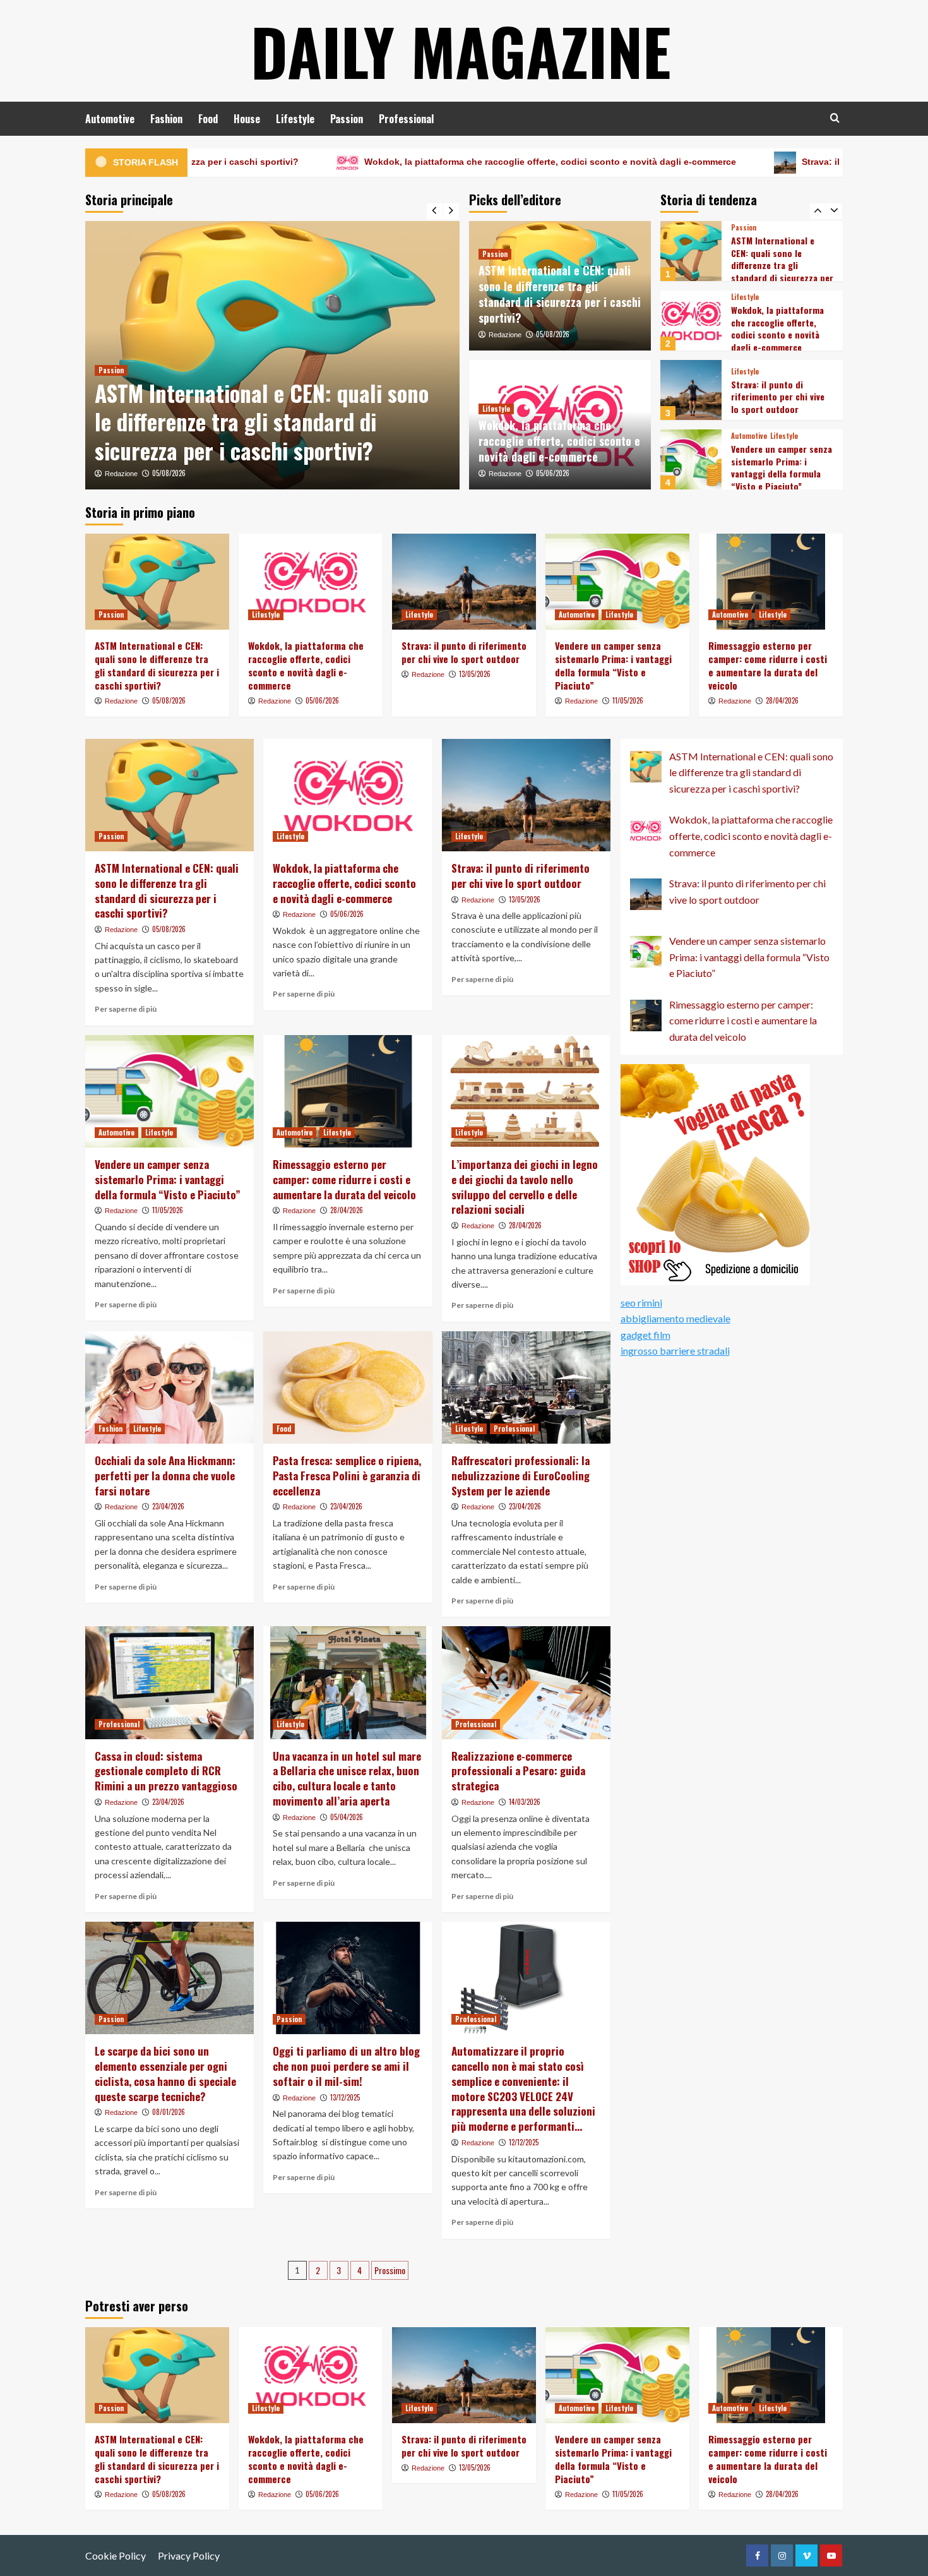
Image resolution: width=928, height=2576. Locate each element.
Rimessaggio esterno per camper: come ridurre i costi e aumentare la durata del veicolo (781, 467)
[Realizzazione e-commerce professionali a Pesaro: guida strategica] (526, 1682)
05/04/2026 (347, 1817)
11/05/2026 (628, 700)
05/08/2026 (169, 473)
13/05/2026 (475, 674)
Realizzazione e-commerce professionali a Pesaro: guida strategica (518, 1771)
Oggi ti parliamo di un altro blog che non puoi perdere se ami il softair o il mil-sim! (346, 2066)
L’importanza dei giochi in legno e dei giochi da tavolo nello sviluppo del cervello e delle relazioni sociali (525, 1187)
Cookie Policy (116, 2555)
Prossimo (390, 2270)
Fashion (166, 119)
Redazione (121, 474)
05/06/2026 (553, 473)
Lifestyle (295, 119)
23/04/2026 (168, 1506)
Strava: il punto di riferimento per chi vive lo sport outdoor (782, 162)
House (247, 119)
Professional (406, 119)
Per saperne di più (126, 1009)
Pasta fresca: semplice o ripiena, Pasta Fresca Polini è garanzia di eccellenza (347, 1476)
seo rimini (641, 1303)
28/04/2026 (782, 700)
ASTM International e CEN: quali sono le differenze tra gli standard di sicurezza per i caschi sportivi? (262, 422)
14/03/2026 (525, 1802)
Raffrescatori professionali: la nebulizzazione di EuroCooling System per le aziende (521, 1476)
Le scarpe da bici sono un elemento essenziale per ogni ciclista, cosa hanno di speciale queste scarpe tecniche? (165, 2073)
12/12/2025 (524, 2142)
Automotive (110, 119)
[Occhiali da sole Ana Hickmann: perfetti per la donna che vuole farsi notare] (170, 1387)
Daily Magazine (461, 51)
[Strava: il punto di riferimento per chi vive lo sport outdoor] (691, 321)
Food (208, 119)
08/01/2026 (169, 2112)
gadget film (645, 1335)
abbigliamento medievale (675, 1318)
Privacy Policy (189, 2555)
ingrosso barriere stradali (675, 1351)
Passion (347, 119)
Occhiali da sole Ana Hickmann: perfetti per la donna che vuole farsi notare (165, 1476)
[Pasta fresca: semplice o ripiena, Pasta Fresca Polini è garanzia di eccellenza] (348, 1387)
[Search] (835, 118)
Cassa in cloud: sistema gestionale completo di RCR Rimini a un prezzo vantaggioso (166, 1771)
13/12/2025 (345, 2097)
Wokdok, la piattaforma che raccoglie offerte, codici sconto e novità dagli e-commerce (404, 162)
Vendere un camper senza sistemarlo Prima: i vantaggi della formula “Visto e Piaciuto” (782, 398)
